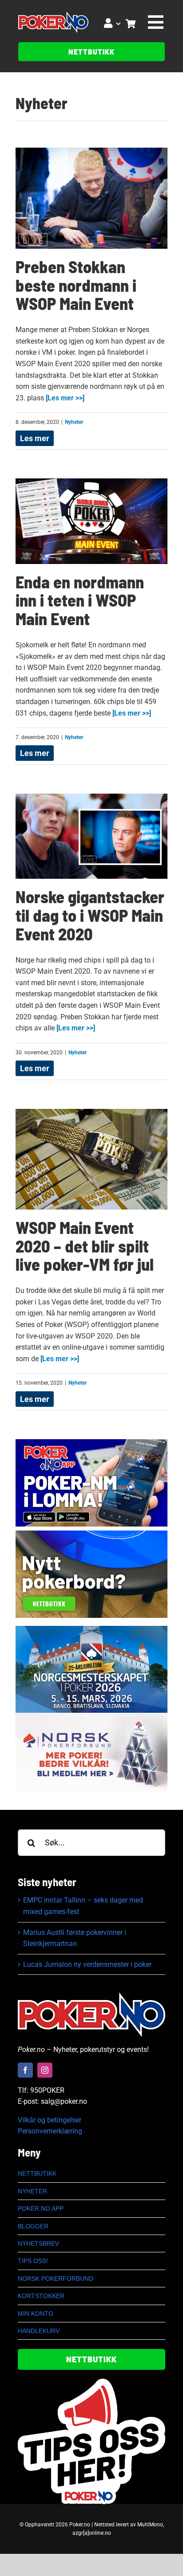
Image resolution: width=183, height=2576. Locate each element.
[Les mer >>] (64, 398)
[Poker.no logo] (53, 15)
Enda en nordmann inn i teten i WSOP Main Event (80, 600)
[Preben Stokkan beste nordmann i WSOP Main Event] (91, 198)
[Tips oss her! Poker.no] (91, 2382)
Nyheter (42, 103)
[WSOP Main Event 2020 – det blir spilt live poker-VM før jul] (91, 1159)
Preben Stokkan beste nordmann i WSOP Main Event (76, 285)
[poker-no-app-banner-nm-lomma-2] (91, 1443)
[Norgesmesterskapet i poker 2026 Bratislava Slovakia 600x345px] (91, 1629)
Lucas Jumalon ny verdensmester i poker (87, 1964)
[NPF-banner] (91, 1716)
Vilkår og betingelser (50, 2120)
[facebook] (25, 2070)
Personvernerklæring (50, 2131)
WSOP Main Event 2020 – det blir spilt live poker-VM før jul (85, 1246)
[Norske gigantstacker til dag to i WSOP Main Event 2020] (91, 836)
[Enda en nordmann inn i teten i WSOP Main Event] (91, 521)
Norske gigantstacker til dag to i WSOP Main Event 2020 (90, 915)
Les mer (35, 438)
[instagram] (45, 2070)
